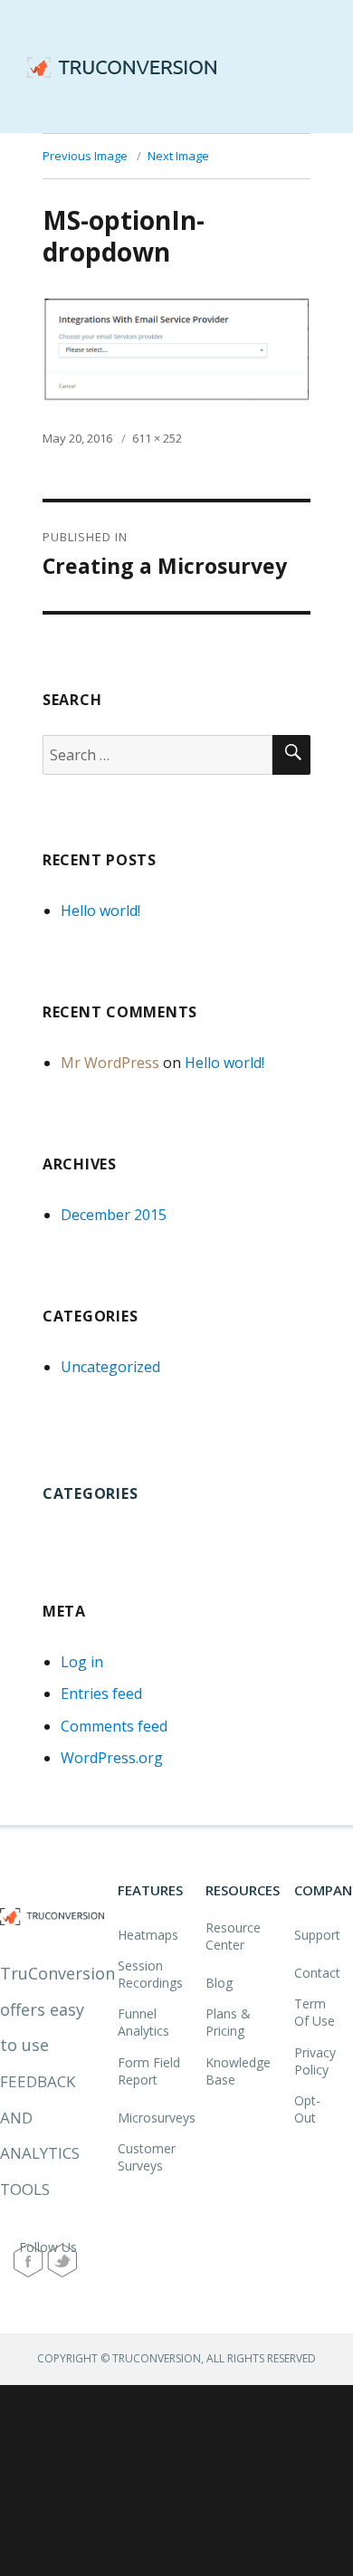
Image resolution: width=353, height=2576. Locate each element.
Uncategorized (110, 1367)
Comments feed (114, 1726)
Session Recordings (150, 1974)
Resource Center (233, 1936)
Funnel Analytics (143, 2022)
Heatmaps (148, 1935)
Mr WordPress (110, 1063)
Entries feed (101, 1693)
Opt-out (307, 2109)
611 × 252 (157, 438)
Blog (219, 1983)
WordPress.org (112, 1758)
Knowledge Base (238, 2071)
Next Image (178, 156)
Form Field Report (149, 2071)
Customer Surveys (147, 2157)
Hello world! (100, 911)
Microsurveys (157, 2118)
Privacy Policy (315, 2061)
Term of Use (315, 2012)
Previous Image (85, 156)
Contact (317, 1973)
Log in (82, 1662)
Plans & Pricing (228, 2022)
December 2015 (114, 1215)
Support (317, 1935)
